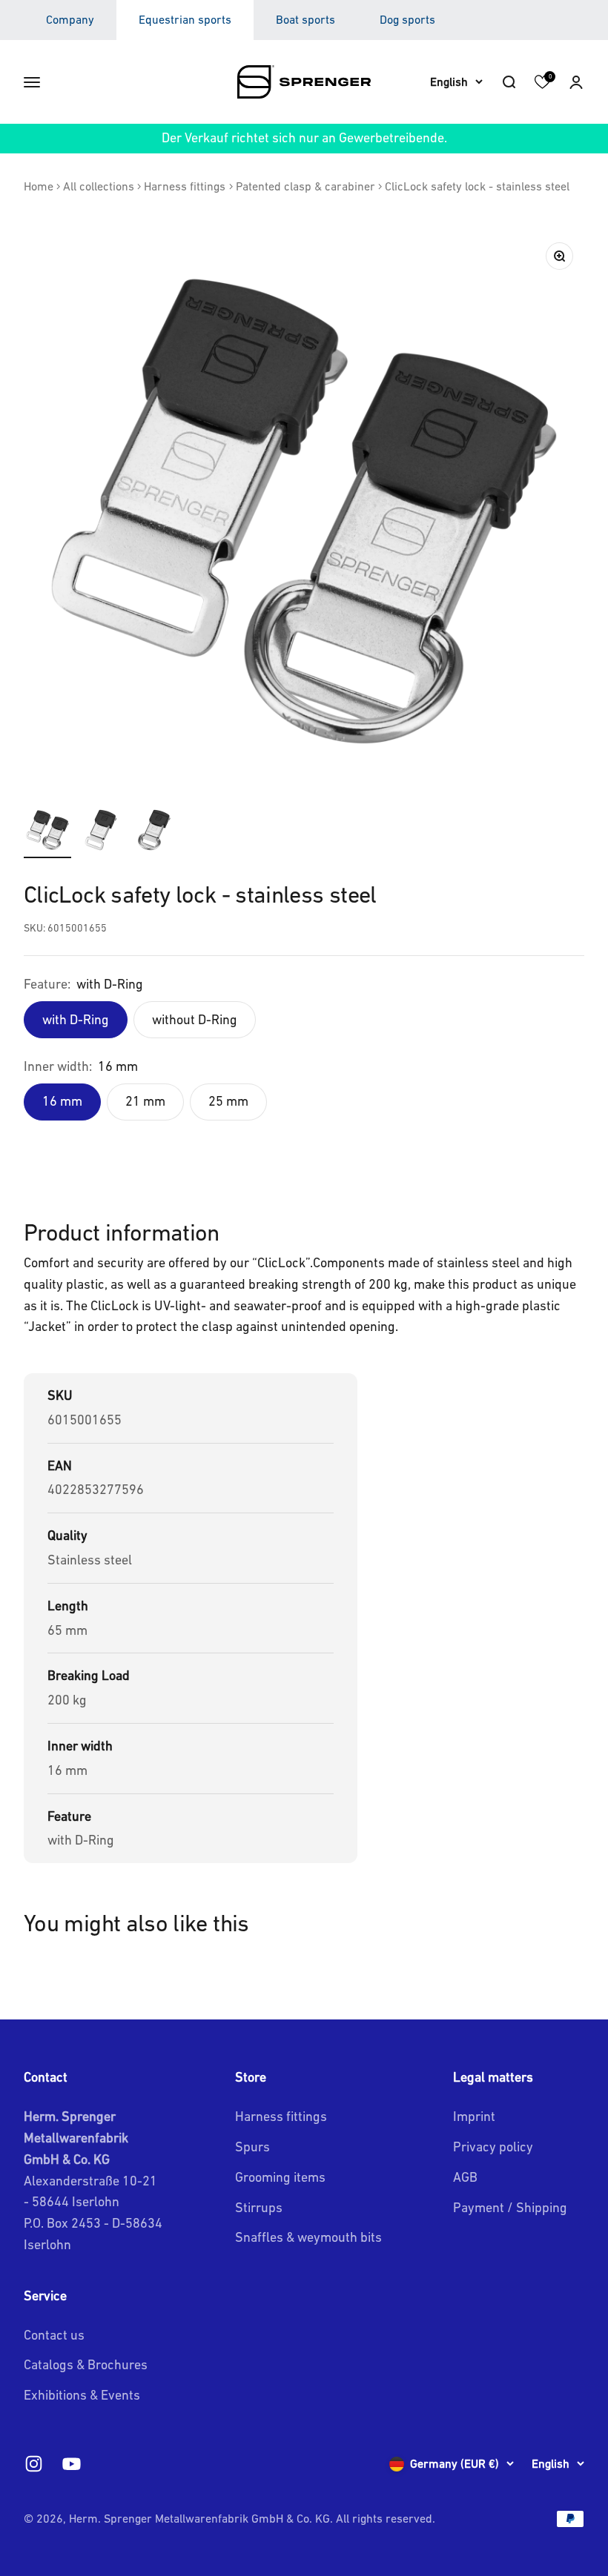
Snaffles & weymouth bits (308, 2237)
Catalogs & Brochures (86, 2364)
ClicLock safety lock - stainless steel (477, 186)
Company (70, 19)
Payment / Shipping (510, 2207)
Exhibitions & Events (82, 2395)
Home (39, 186)
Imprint (474, 2116)
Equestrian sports (185, 19)
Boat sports (305, 19)
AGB (465, 2177)
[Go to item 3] (154, 832)
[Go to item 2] (101, 832)
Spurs (252, 2147)
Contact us (54, 2335)
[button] (576, 82)
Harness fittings (185, 186)
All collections (99, 186)
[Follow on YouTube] (72, 2464)
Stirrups (259, 2207)
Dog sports (407, 19)
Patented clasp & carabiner (305, 186)
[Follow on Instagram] (34, 2464)
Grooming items (280, 2177)
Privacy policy (493, 2147)
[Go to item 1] (47, 832)
